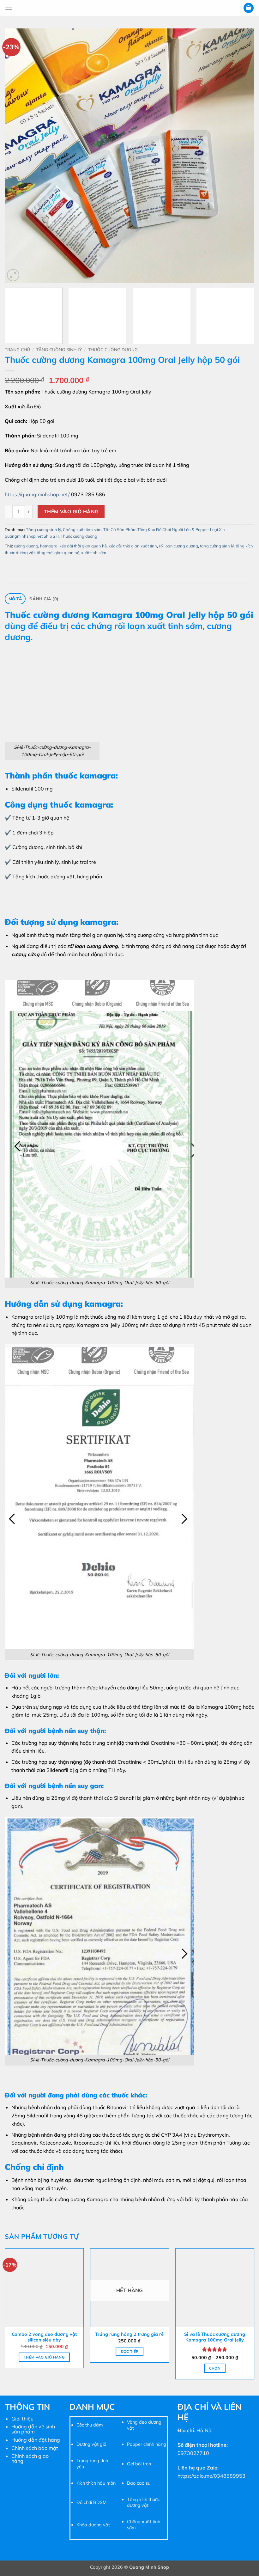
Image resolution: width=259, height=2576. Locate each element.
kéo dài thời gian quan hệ (83, 546)
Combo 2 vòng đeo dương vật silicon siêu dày (44, 2337)
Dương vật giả (91, 2444)
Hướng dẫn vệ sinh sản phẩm (33, 2429)
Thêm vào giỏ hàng (71, 511)
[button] (9, 8)
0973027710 (193, 2453)
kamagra (49, 546)
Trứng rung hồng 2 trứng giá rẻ (129, 2334)
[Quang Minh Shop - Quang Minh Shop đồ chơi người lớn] (129, 8)
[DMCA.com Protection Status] (32, 2493)
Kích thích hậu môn (96, 2483)
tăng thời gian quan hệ (58, 552)
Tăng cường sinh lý (59, 349)
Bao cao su (139, 2483)
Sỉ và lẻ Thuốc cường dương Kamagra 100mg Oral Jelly (215, 2337)
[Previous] (18, 156)
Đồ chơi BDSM (91, 2502)
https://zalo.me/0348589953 (211, 2476)
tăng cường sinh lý (217, 546)
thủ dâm (93, 2425)
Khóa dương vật (93, 2525)
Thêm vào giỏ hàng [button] (44, 2357)
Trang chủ (17, 349)
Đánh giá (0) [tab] (44, 599)
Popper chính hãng (147, 2444)
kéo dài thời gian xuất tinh (133, 546)
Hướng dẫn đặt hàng (36, 2440)
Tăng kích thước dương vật (143, 2503)
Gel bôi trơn (139, 2464)
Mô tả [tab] (15, 599)
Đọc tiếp (130, 2351)
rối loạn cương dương (178, 546)
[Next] (241, 156)
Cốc (80, 2425)
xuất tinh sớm (94, 552)
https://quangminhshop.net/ (37, 494)
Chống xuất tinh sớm (82, 529)
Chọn (215, 2368)
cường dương (26, 546)
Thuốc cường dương (113, 349)
